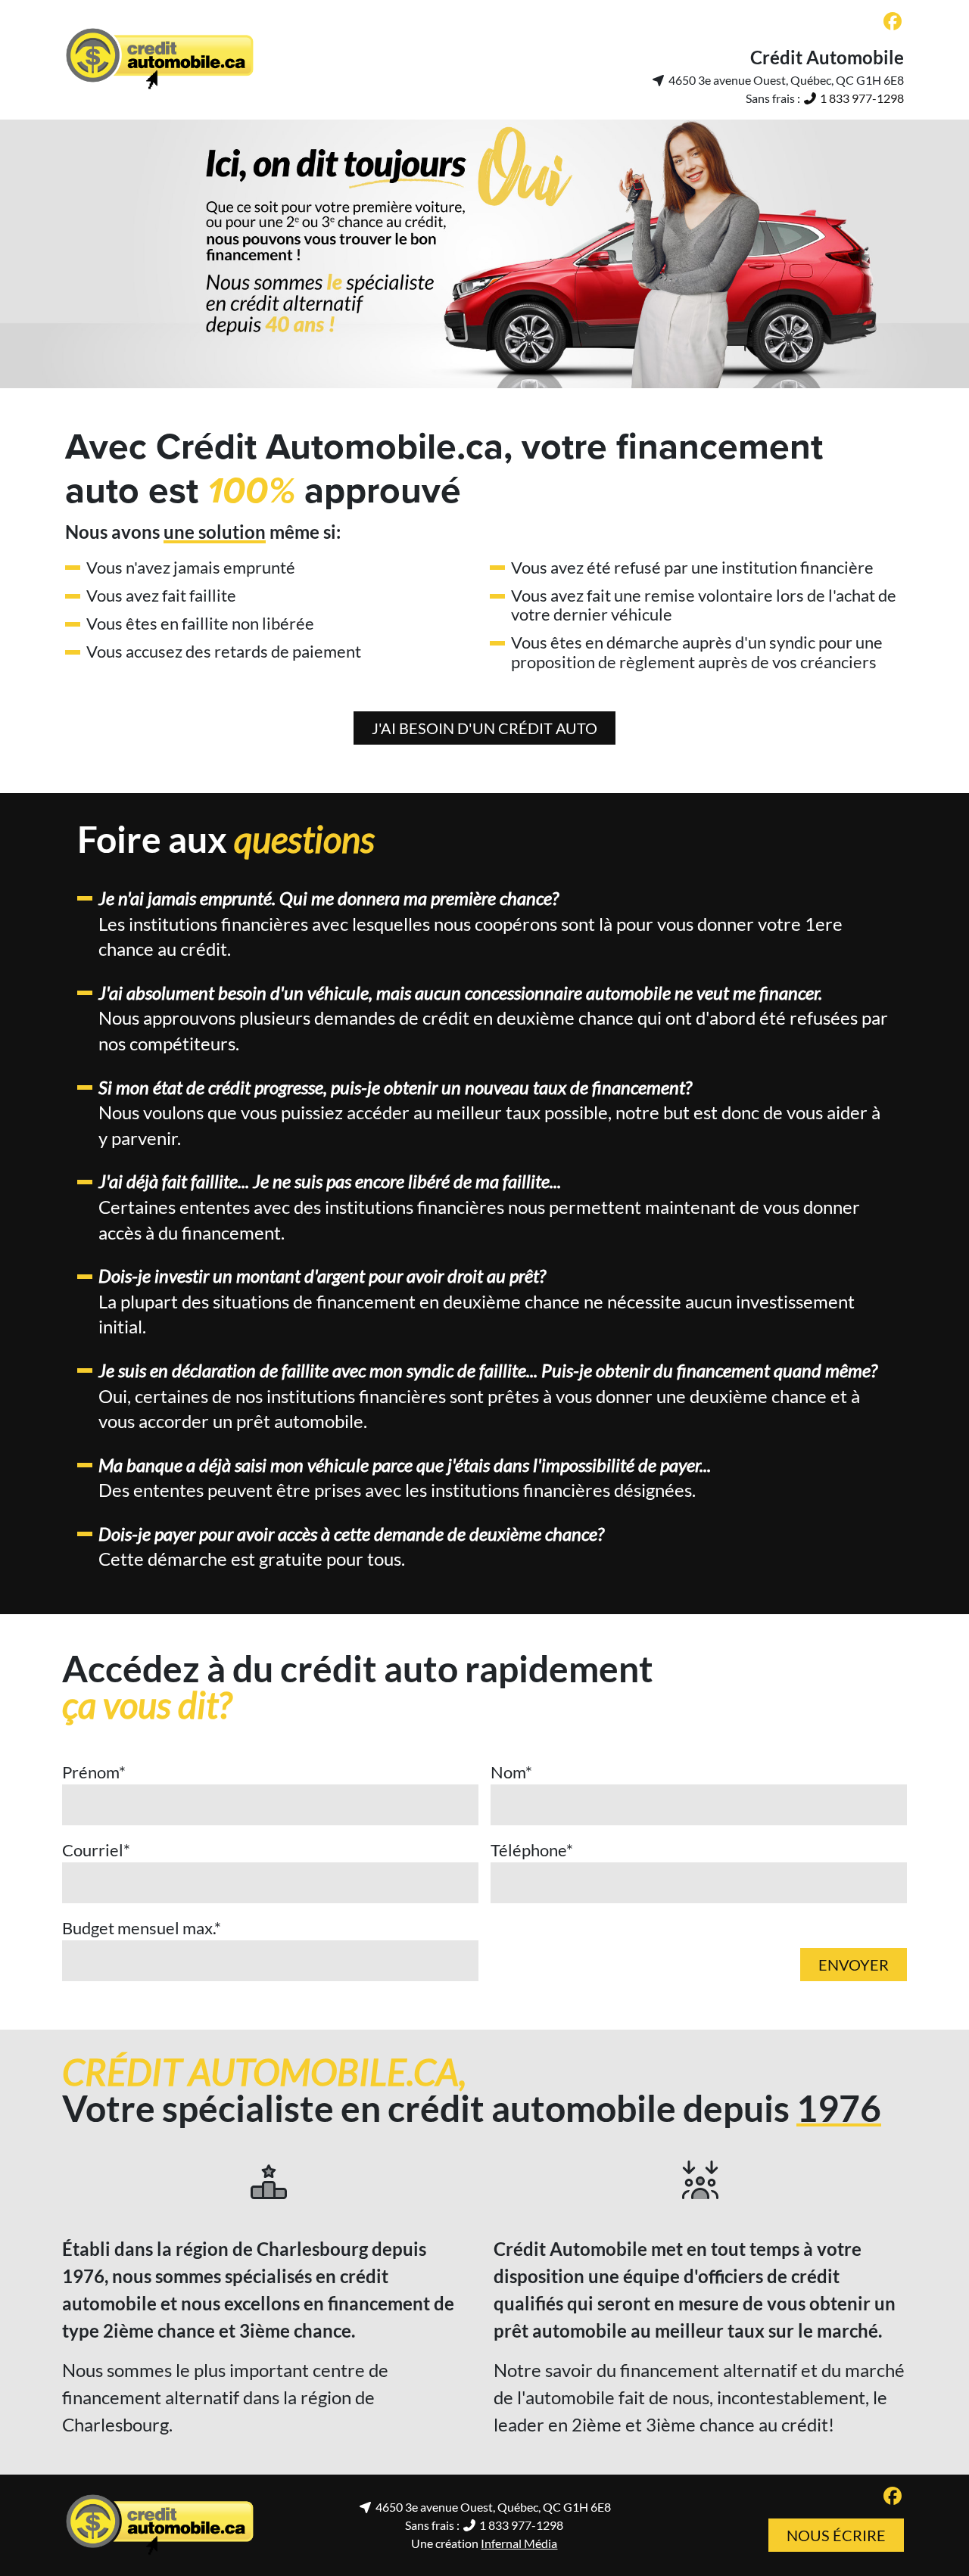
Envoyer (854, 1965)
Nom (511, 1772)
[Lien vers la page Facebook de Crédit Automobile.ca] (893, 22)
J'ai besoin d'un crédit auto (484, 728)
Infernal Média (519, 2543)
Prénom (94, 1772)
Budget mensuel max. (142, 1928)
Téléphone (532, 1850)
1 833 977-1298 (861, 98)
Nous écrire (836, 2535)
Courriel (96, 1850)
